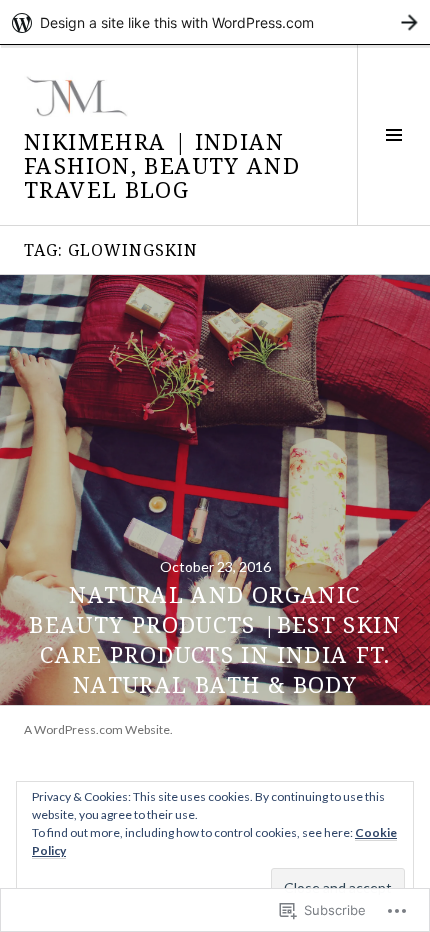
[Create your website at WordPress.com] (215, 22)
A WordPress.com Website (97, 729)
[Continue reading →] (215, 490)
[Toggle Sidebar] (393, 135)
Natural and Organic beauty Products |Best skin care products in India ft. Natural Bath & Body (215, 639)
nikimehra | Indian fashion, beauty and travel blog (162, 165)
